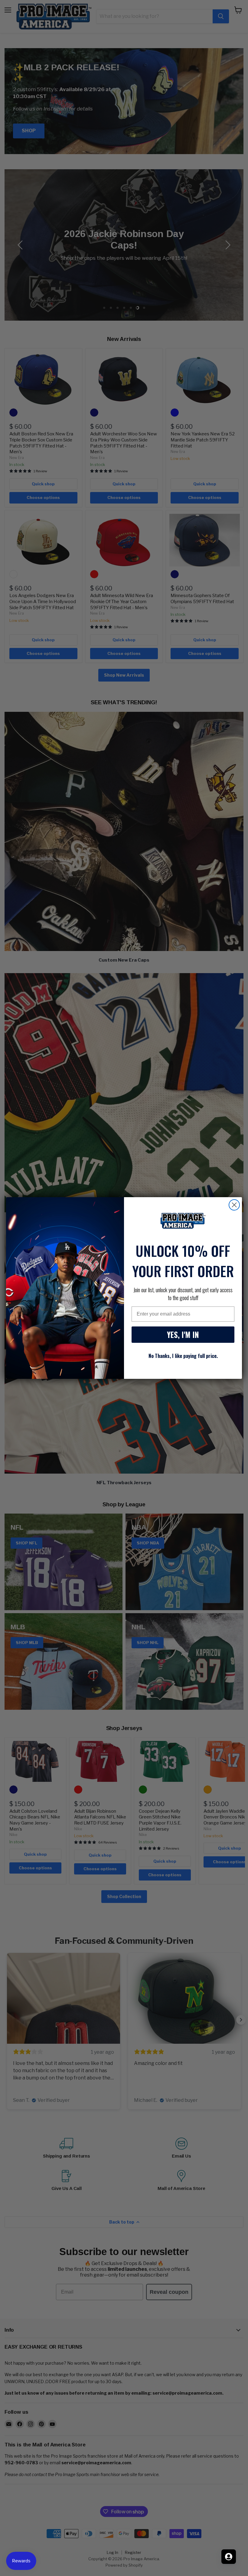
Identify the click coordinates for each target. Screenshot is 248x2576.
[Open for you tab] (229, 2557)
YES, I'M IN (183, 1334)
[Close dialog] (234, 1205)
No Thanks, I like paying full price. (183, 1356)
